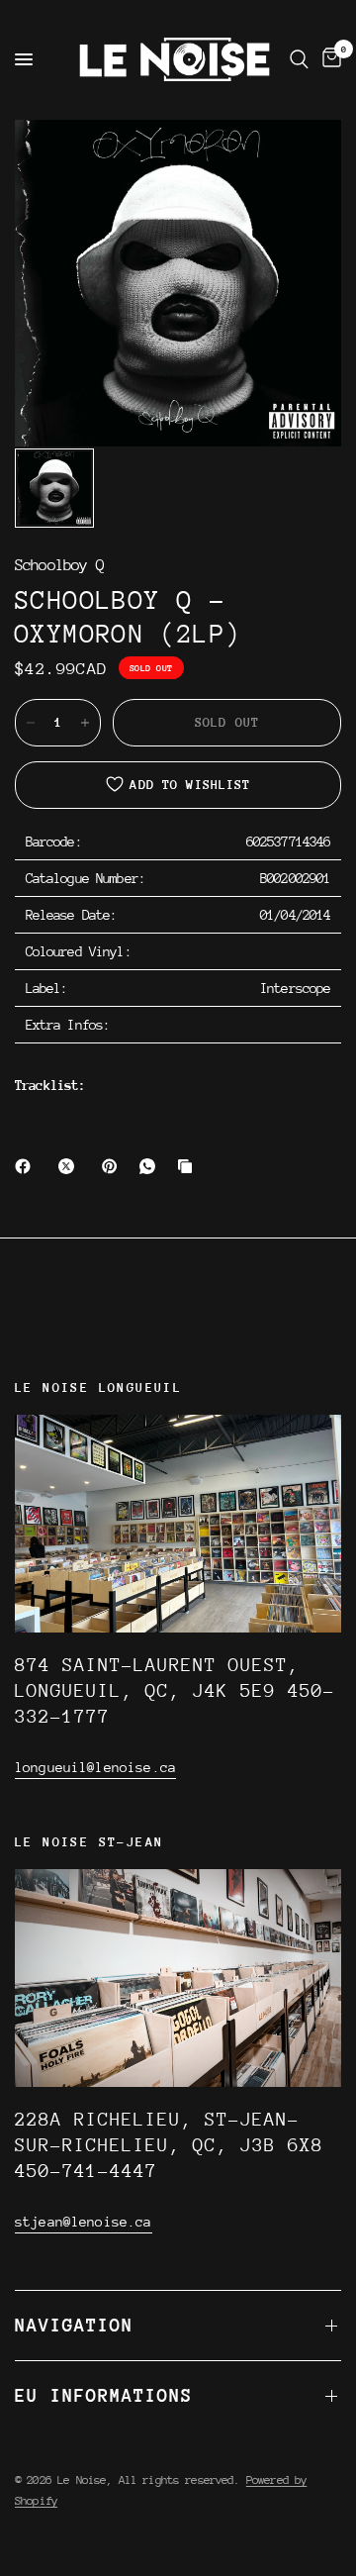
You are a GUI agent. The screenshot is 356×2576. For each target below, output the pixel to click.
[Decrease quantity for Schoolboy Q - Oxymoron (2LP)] (31, 723)
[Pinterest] (114, 1166)
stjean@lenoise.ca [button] (84, 2222)
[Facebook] (27, 1166)
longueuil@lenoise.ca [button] (95, 1767)
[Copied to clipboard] (189, 1166)
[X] (70, 1166)
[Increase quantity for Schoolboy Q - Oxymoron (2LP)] (85, 723)
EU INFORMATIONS (104, 2395)
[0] (328, 59)
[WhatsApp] (151, 1166)
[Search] (299, 59)
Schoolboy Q (59, 566)
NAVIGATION (74, 2325)
